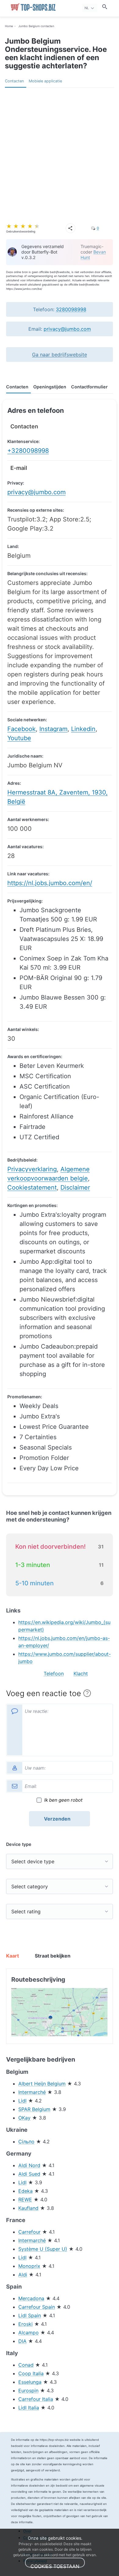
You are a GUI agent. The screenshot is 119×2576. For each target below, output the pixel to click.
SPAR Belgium (34, 2109)
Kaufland (28, 2208)
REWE (25, 2200)
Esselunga (30, 2382)
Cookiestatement (32, 1187)
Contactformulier (89, 387)
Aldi (23, 2275)
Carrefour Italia (36, 2399)
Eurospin (28, 2390)
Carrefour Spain (37, 2307)
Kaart (13, 1956)
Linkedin (83, 729)
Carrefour (29, 2232)
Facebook (22, 729)
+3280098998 (28, 451)
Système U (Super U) (43, 2249)
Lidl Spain (30, 2315)
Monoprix (29, 2266)
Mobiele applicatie (45, 81)
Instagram (53, 729)
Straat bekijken (47, 1956)
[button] (60, 355)
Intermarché (32, 2092)
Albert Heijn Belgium (42, 2084)
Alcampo (29, 2333)
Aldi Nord (29, 2165)
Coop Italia (31, 2373)
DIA (22, 2341)
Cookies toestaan (55, 2565)
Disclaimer (75, 1187)
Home (9, 26)
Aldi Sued (29, 2174)
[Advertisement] (60, 150)
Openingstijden (50, 387)
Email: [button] (60, 329)
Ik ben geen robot (63, 1800)
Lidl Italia (29, 2408)
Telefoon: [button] (60, 309)
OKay (24, 2118)
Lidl (22, 2101)
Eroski (25, 2324)
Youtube (19, 738)
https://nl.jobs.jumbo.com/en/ (50, 883)
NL (87, 8)
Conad (26, 2365)
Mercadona (31, 2298)
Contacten (14, 81)
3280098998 (71, 309)
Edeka (25, 2191)
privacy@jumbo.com (67, 329)
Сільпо (26, 2142)
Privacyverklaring (32, 1169)
